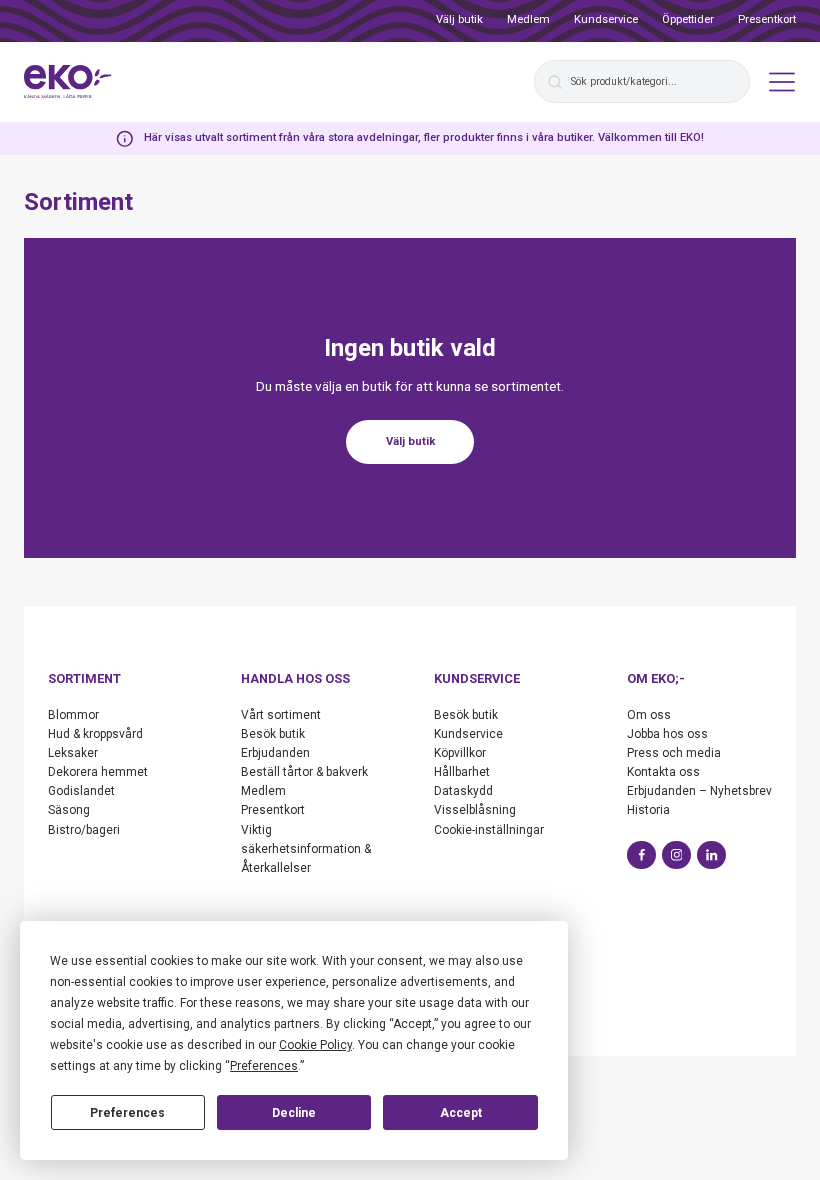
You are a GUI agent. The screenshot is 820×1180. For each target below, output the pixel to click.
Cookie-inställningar (489, 830)
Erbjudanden (275, 753)
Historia (648, 810)
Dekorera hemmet (98, 772)
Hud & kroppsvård (95, 734)
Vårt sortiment (281, 715)
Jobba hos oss (667, 734)
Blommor (73, 715)
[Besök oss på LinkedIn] (711, 855)
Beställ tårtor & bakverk (304, 772)
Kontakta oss (663, 772)
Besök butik (273, 734)
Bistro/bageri (84, 830)
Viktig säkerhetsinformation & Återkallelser (306, 849)
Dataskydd (463, 791)
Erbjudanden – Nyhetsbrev (699, 791)
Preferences (127, 1113)
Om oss (649, 715)
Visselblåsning (475, 810)
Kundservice (606, 19)
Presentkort (767, 19)
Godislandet (81, 791)
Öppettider (688, 19)
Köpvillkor (460, 753)
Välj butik (459, 19)
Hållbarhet (462, 772)
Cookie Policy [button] (315, 1045)
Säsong (69, 810)
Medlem (528, 19)
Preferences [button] (264, 1066)
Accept (461, 1113)
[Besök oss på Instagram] (676, 855)
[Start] (68, 82)
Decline (294, 1113)
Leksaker (73, 753)
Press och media (674, 753)
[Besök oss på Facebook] (641, 855)
